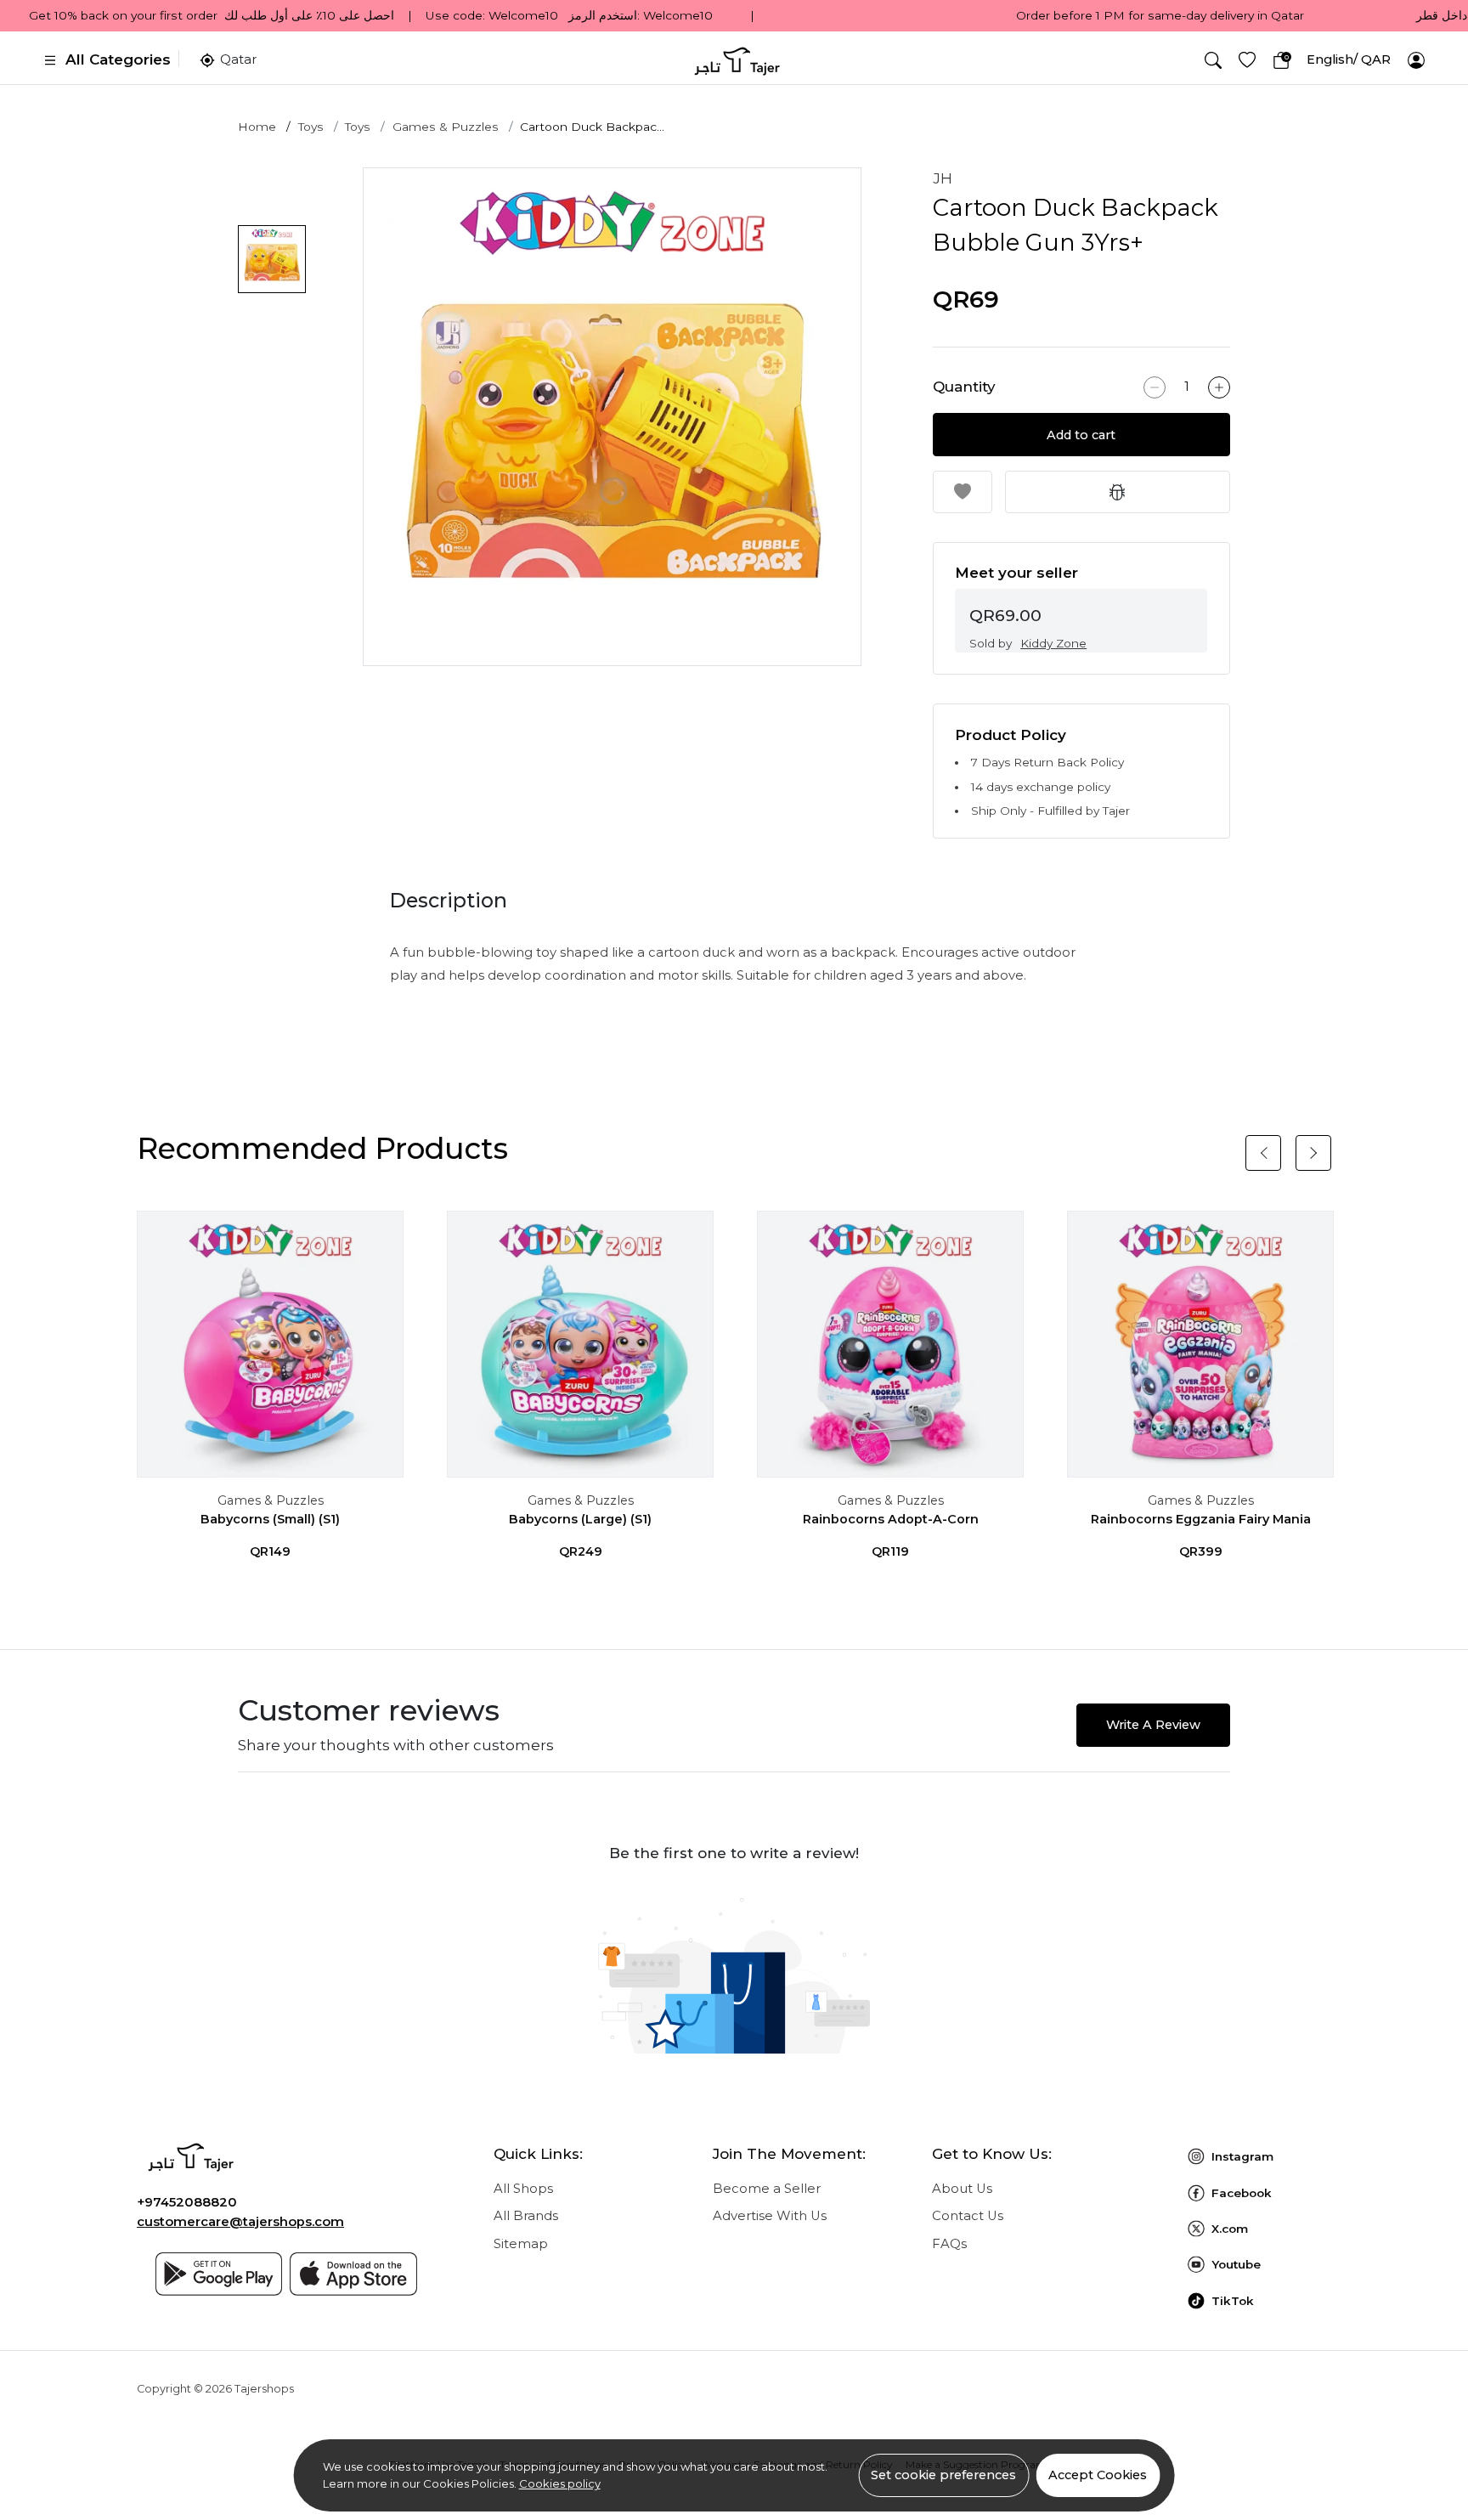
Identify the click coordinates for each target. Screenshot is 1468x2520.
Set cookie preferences (943, 2475)
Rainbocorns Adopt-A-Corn (891, 1519)
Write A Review (1153, 1725)
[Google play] (219, 2274)
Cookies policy (560, 2483)
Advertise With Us (770, 2216)
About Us (962, 2189)
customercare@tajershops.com (240, 2222)
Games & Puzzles (446, 127)
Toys (311, 127)
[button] (1213, 60)
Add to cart (1081, 435)
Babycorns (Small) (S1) (270, 1519)
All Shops (523, 2189)
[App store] (353, 2274)
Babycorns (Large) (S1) (580, 1519)
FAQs (949, 2244)
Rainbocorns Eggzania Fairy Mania (1201, 1519)
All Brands (526, 2216)
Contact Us (968, 2216)
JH (943, 178)
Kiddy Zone (1053, 643)
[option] (612, 417)
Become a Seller (767, 2189)
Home (257, 127)
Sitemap (521, 2244)
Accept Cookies (1098, 2475)
